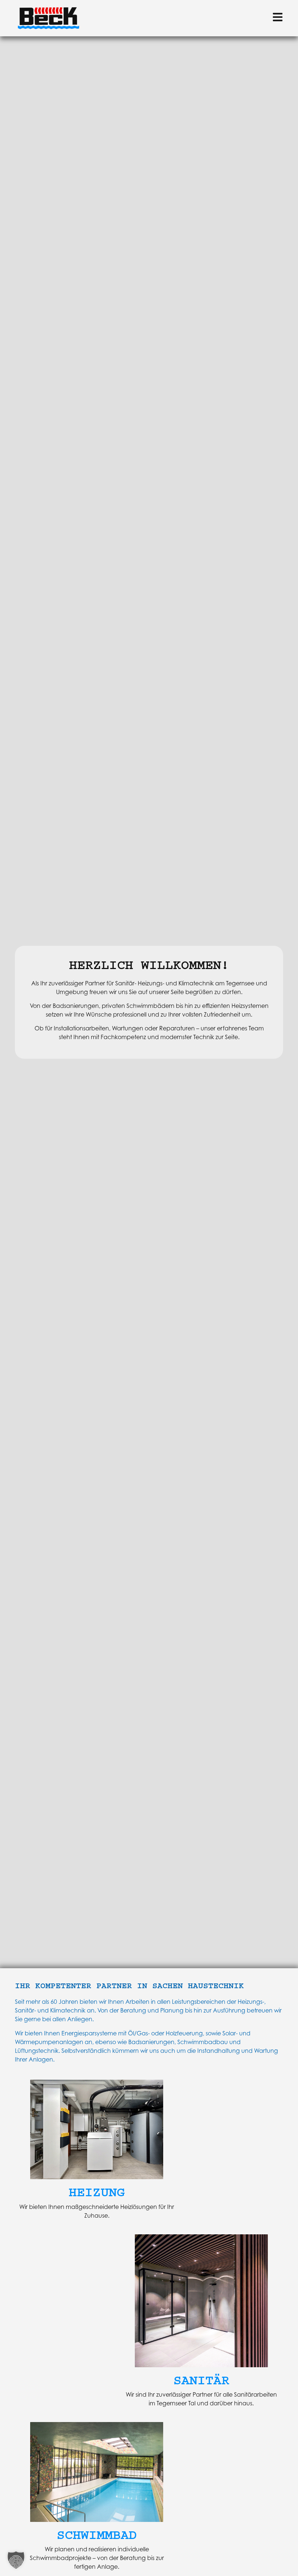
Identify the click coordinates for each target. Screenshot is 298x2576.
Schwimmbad (97, 2535)
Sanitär (201, 2380)
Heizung (97, 2192)
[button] (16, 2560)
